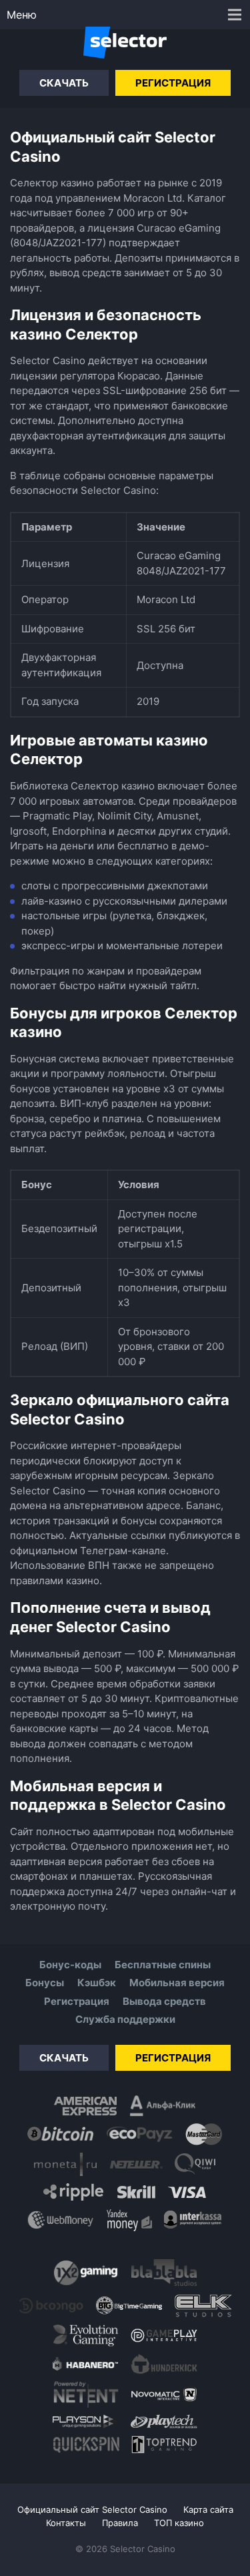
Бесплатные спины (163, 1965)
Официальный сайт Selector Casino (92, 2509)
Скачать (64, 83)
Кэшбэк (97, 1983)
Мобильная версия (177, 1983)
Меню (22, 15)
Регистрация (173, 83)
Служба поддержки (125, 2019)
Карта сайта (208, 2509)
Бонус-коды (70, 1965)
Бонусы (45, 1983)
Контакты (66, 2523)
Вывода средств (164, 2001)
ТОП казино (179, 2523)
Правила (120, 2523)
